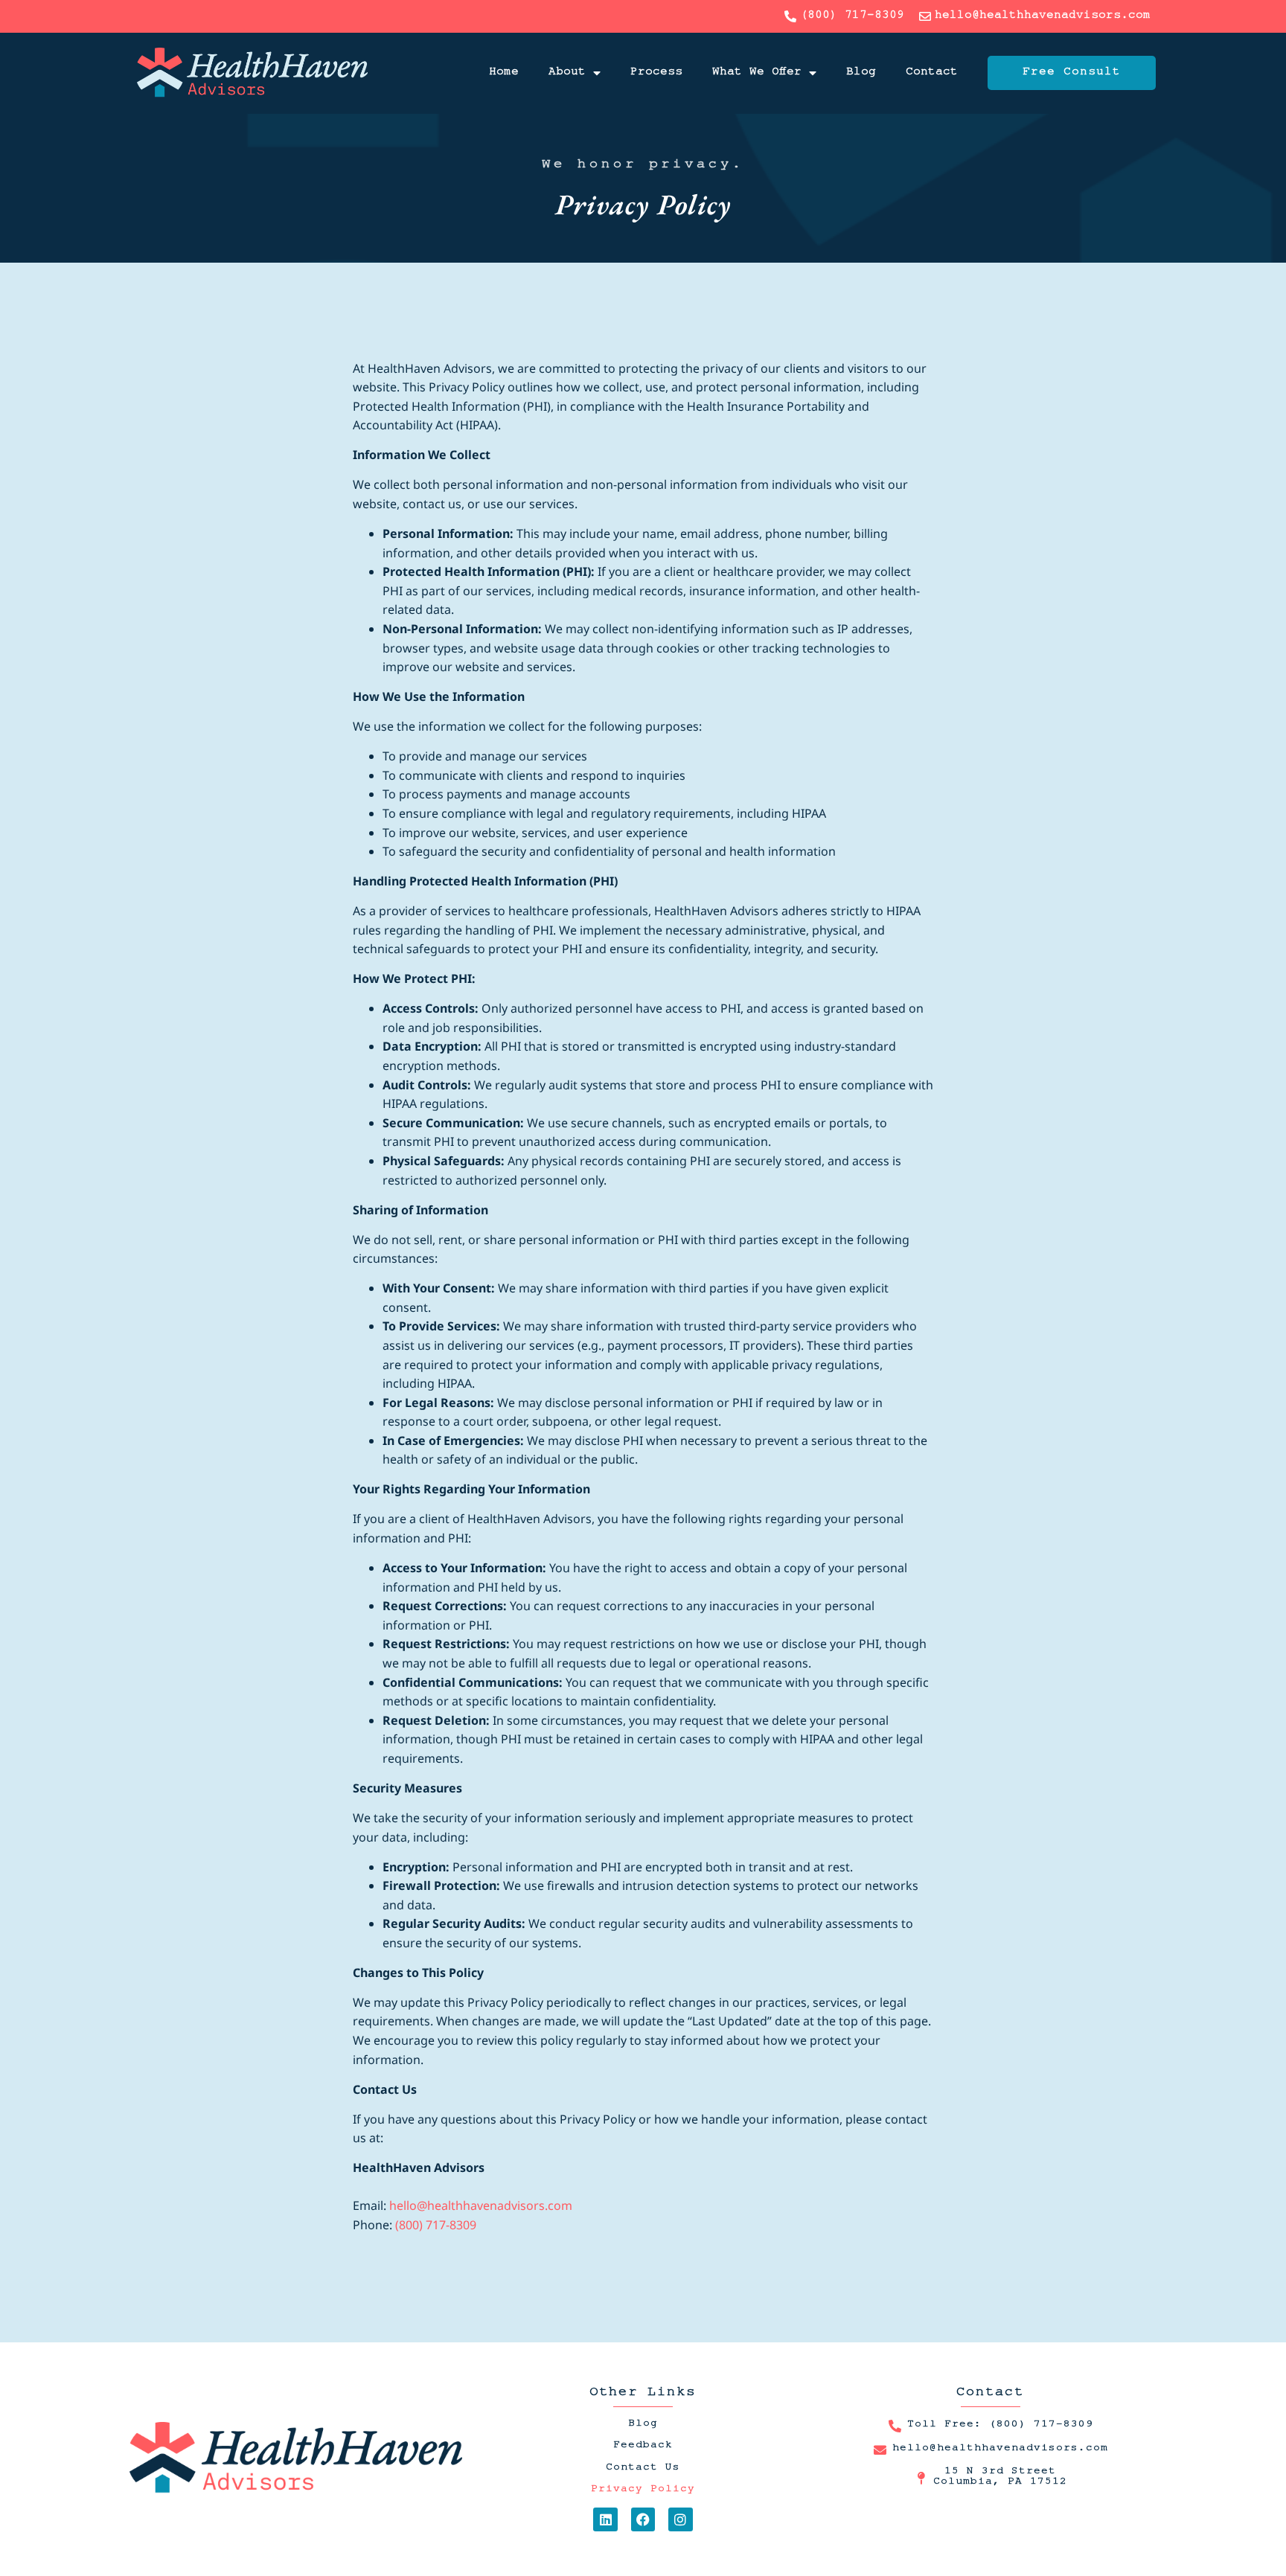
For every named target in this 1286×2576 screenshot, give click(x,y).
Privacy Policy (643, 2490)
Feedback (643, 2447)
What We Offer (757, 73)
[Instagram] (680, 2519)
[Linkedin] (605, 2519)
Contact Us (643, 2469)
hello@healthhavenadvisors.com (481, 2205)
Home (504, 73)
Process (656, 73)
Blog (861, 73)
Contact (932, 73)
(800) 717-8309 (436, 2225)
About (567, 73)
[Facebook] (643, 2519)
